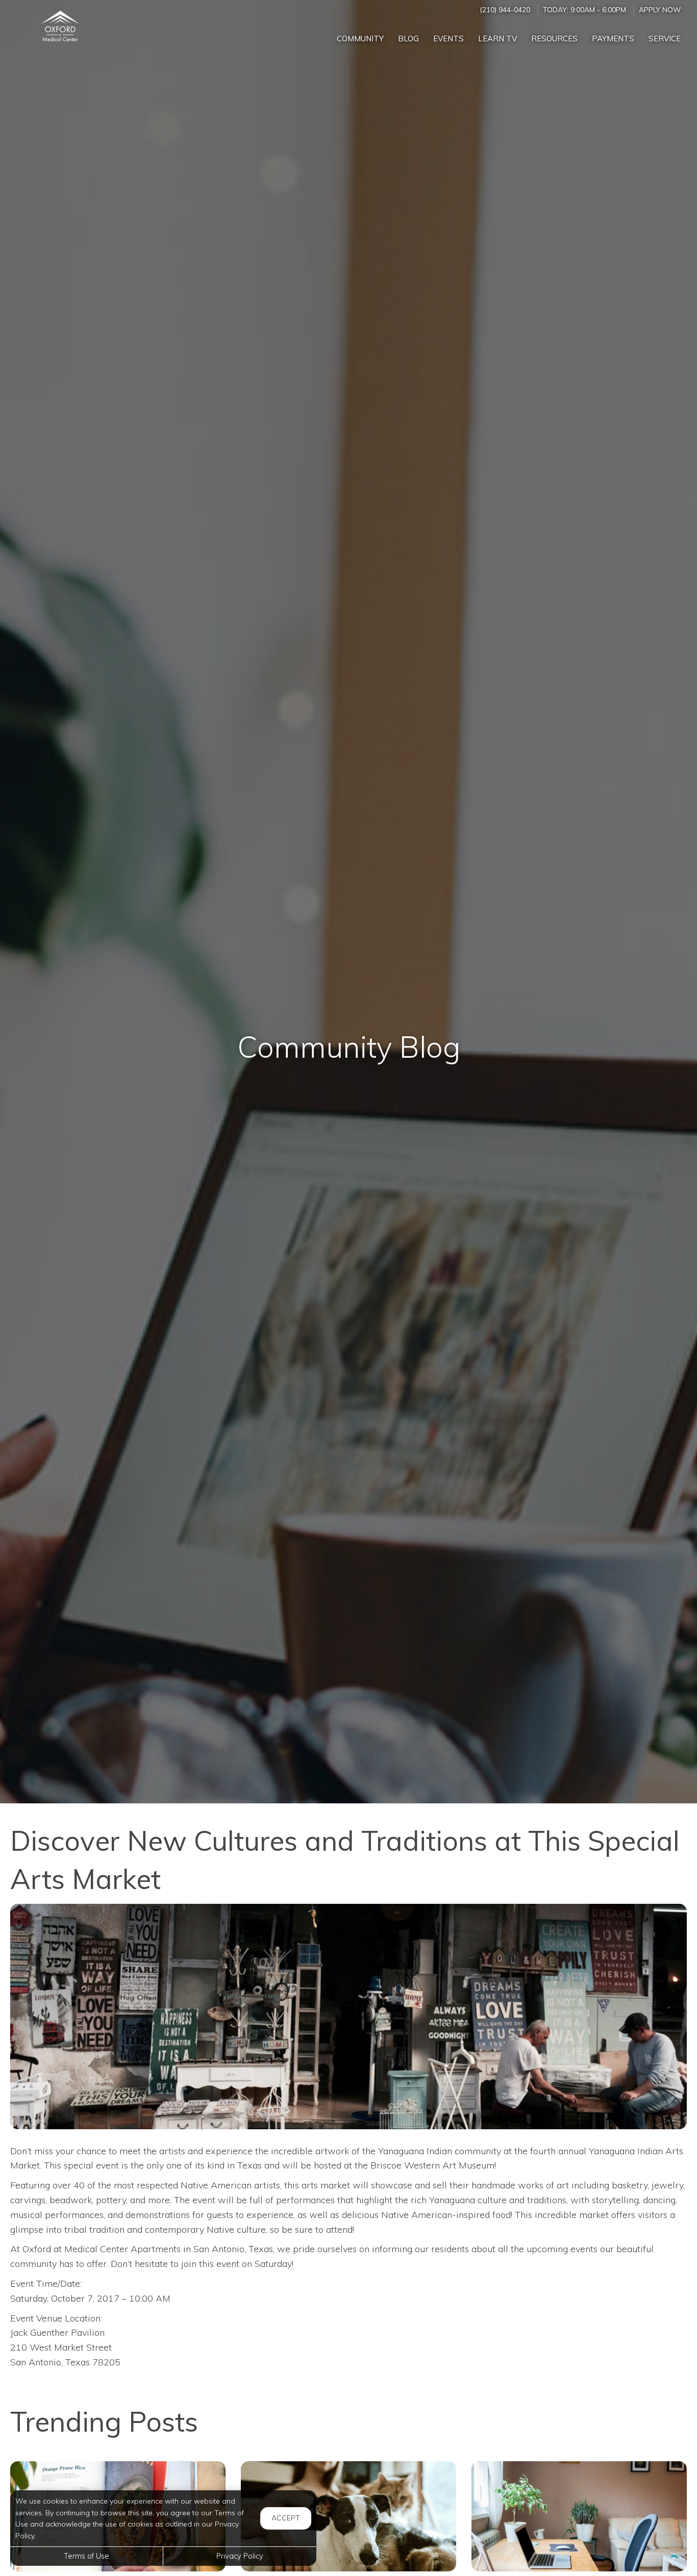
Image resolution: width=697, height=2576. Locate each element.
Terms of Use (86, 2556)
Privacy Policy (240, 2556)
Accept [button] (286, 2518)
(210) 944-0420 (505, 9)
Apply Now (660, 9)
